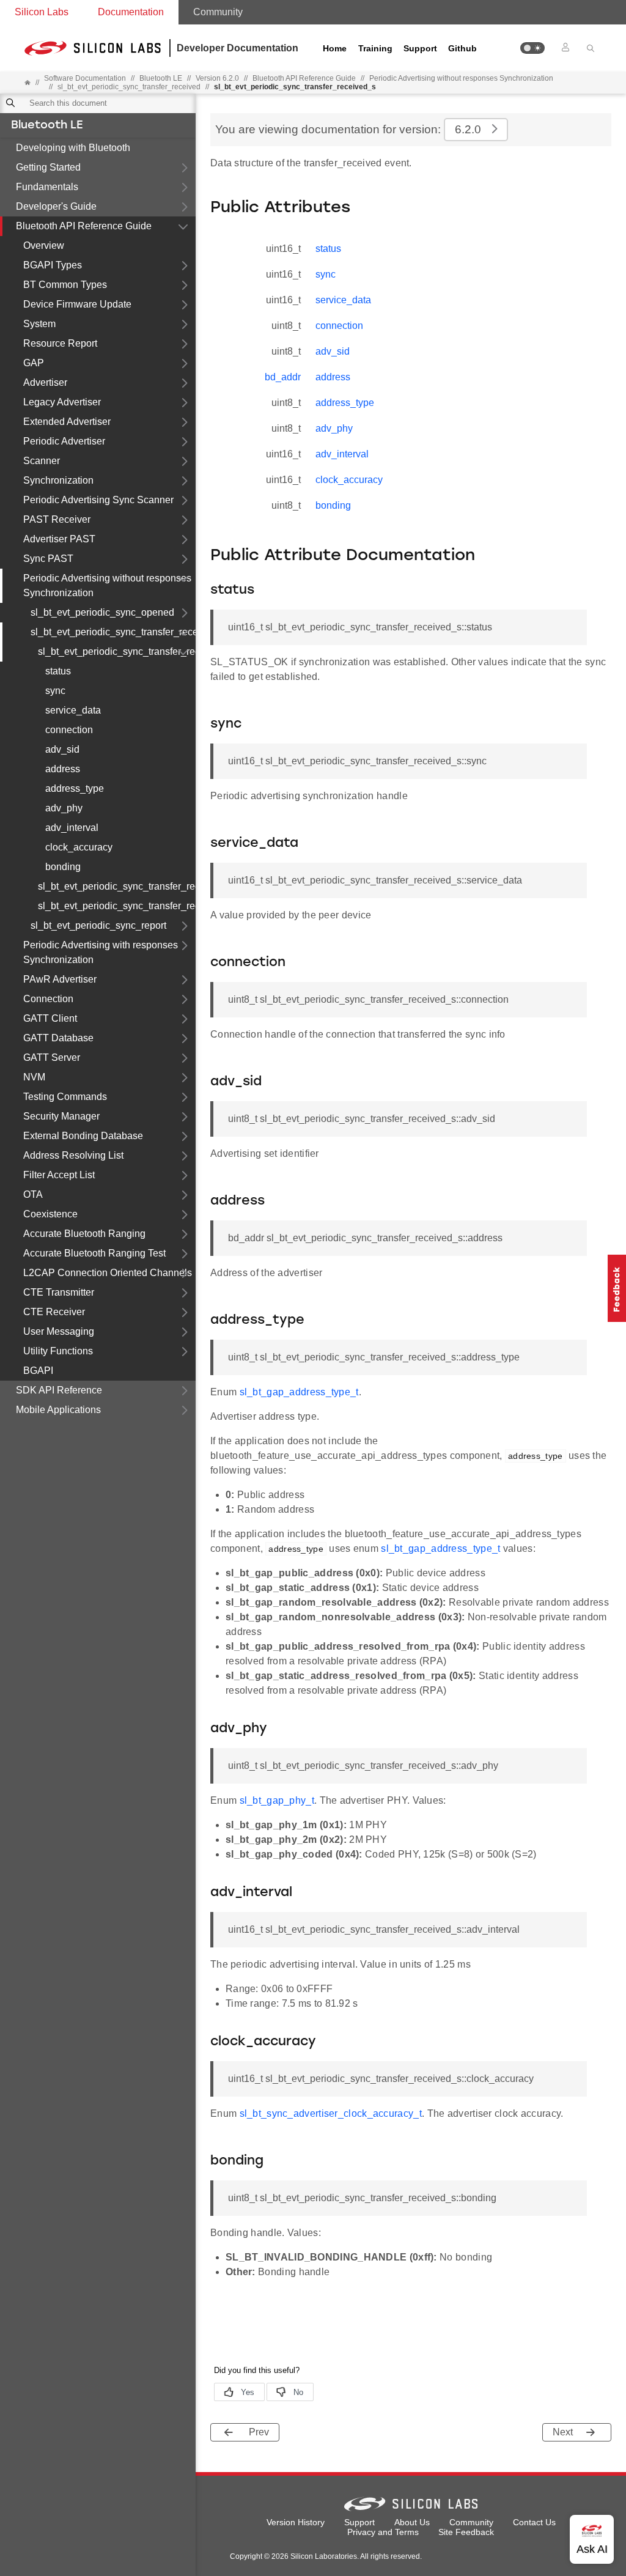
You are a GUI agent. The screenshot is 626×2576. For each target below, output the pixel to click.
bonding (63, 867)
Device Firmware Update (77, 304)
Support (420, 48)
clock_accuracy (79, 847)
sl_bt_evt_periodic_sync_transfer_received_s (117, 651)
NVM (34, 1077)
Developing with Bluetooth (73, 148)
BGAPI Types (53, 265)
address (63, 769)
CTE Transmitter (59, 1292)
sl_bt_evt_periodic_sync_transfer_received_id (117, 906)
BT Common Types (65, 285)
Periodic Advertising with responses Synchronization (101, 952)
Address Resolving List (73, 1155)
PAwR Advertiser (60, 979)
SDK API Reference (59, 1390)
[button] (532, 48)
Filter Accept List (59, 1175)
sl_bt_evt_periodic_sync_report (98, 925)
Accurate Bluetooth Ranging (84, 1234)
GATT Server (52, 1057)
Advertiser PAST (59, 539)
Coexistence (50, 1214)
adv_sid (62, 749)
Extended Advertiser (67, 422)
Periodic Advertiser (64, 441)
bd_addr (283, 377)
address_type (75, 788)
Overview (44, 245)
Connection (48, 999)
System (39, 324)
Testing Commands (65, 1097)
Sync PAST (48, 559)
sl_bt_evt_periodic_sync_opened (102, 612)
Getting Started (48, 167)
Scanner (42, 461)
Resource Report (60, 343)
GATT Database (58, 1038)
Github (462, 48)
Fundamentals (47, 187)
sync (55, 691)
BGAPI (38, 1371)
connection (69, 730)
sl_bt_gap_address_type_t (299, 1392)
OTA (33, 1194)
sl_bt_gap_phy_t (277, 1800)
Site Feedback (466, 2532)
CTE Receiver (54, 1312)
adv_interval (72, 828)
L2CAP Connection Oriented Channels (108, 1273)
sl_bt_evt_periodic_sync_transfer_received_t (117, 886)
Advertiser (45, 382)
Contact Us (534, 2522)
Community (218, 12)
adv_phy (64, 808)
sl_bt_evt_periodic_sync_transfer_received (129, 87)
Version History (296, 2522)
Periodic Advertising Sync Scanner (98, 500)
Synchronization (58, 480)
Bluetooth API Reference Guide (84, 226)
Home (335, 48)
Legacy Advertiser (62, 402)
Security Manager (61, 1116)
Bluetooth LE (47, 126)
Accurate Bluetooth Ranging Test (94, 1253)
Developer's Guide (56, 206)
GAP (34, 363)
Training (375, 48)
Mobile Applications (58, 1410)
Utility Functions (58, 1351)
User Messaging (59, 1331)
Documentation (131, 12)
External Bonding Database (83, 1136)
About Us (412, 2522)
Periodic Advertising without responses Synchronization (461, 78)
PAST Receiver (57, 519)
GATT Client (50, 1018)
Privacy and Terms (383, 2532)
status (58, 671)
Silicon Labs (42, 12)
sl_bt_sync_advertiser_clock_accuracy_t (331, 2113)
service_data (73, 710)
